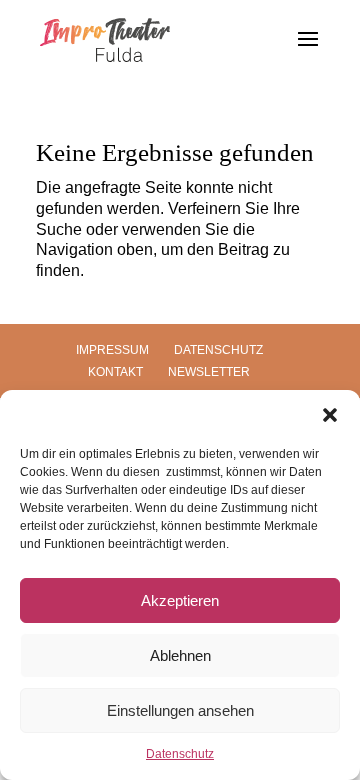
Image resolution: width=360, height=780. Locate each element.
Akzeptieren (180, 600)
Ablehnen (180, 655)
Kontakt (115, 372)
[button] (330, 415)
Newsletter (209, 372)
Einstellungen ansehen (180, 710)
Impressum (112, 350)
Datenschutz (180, 754)
